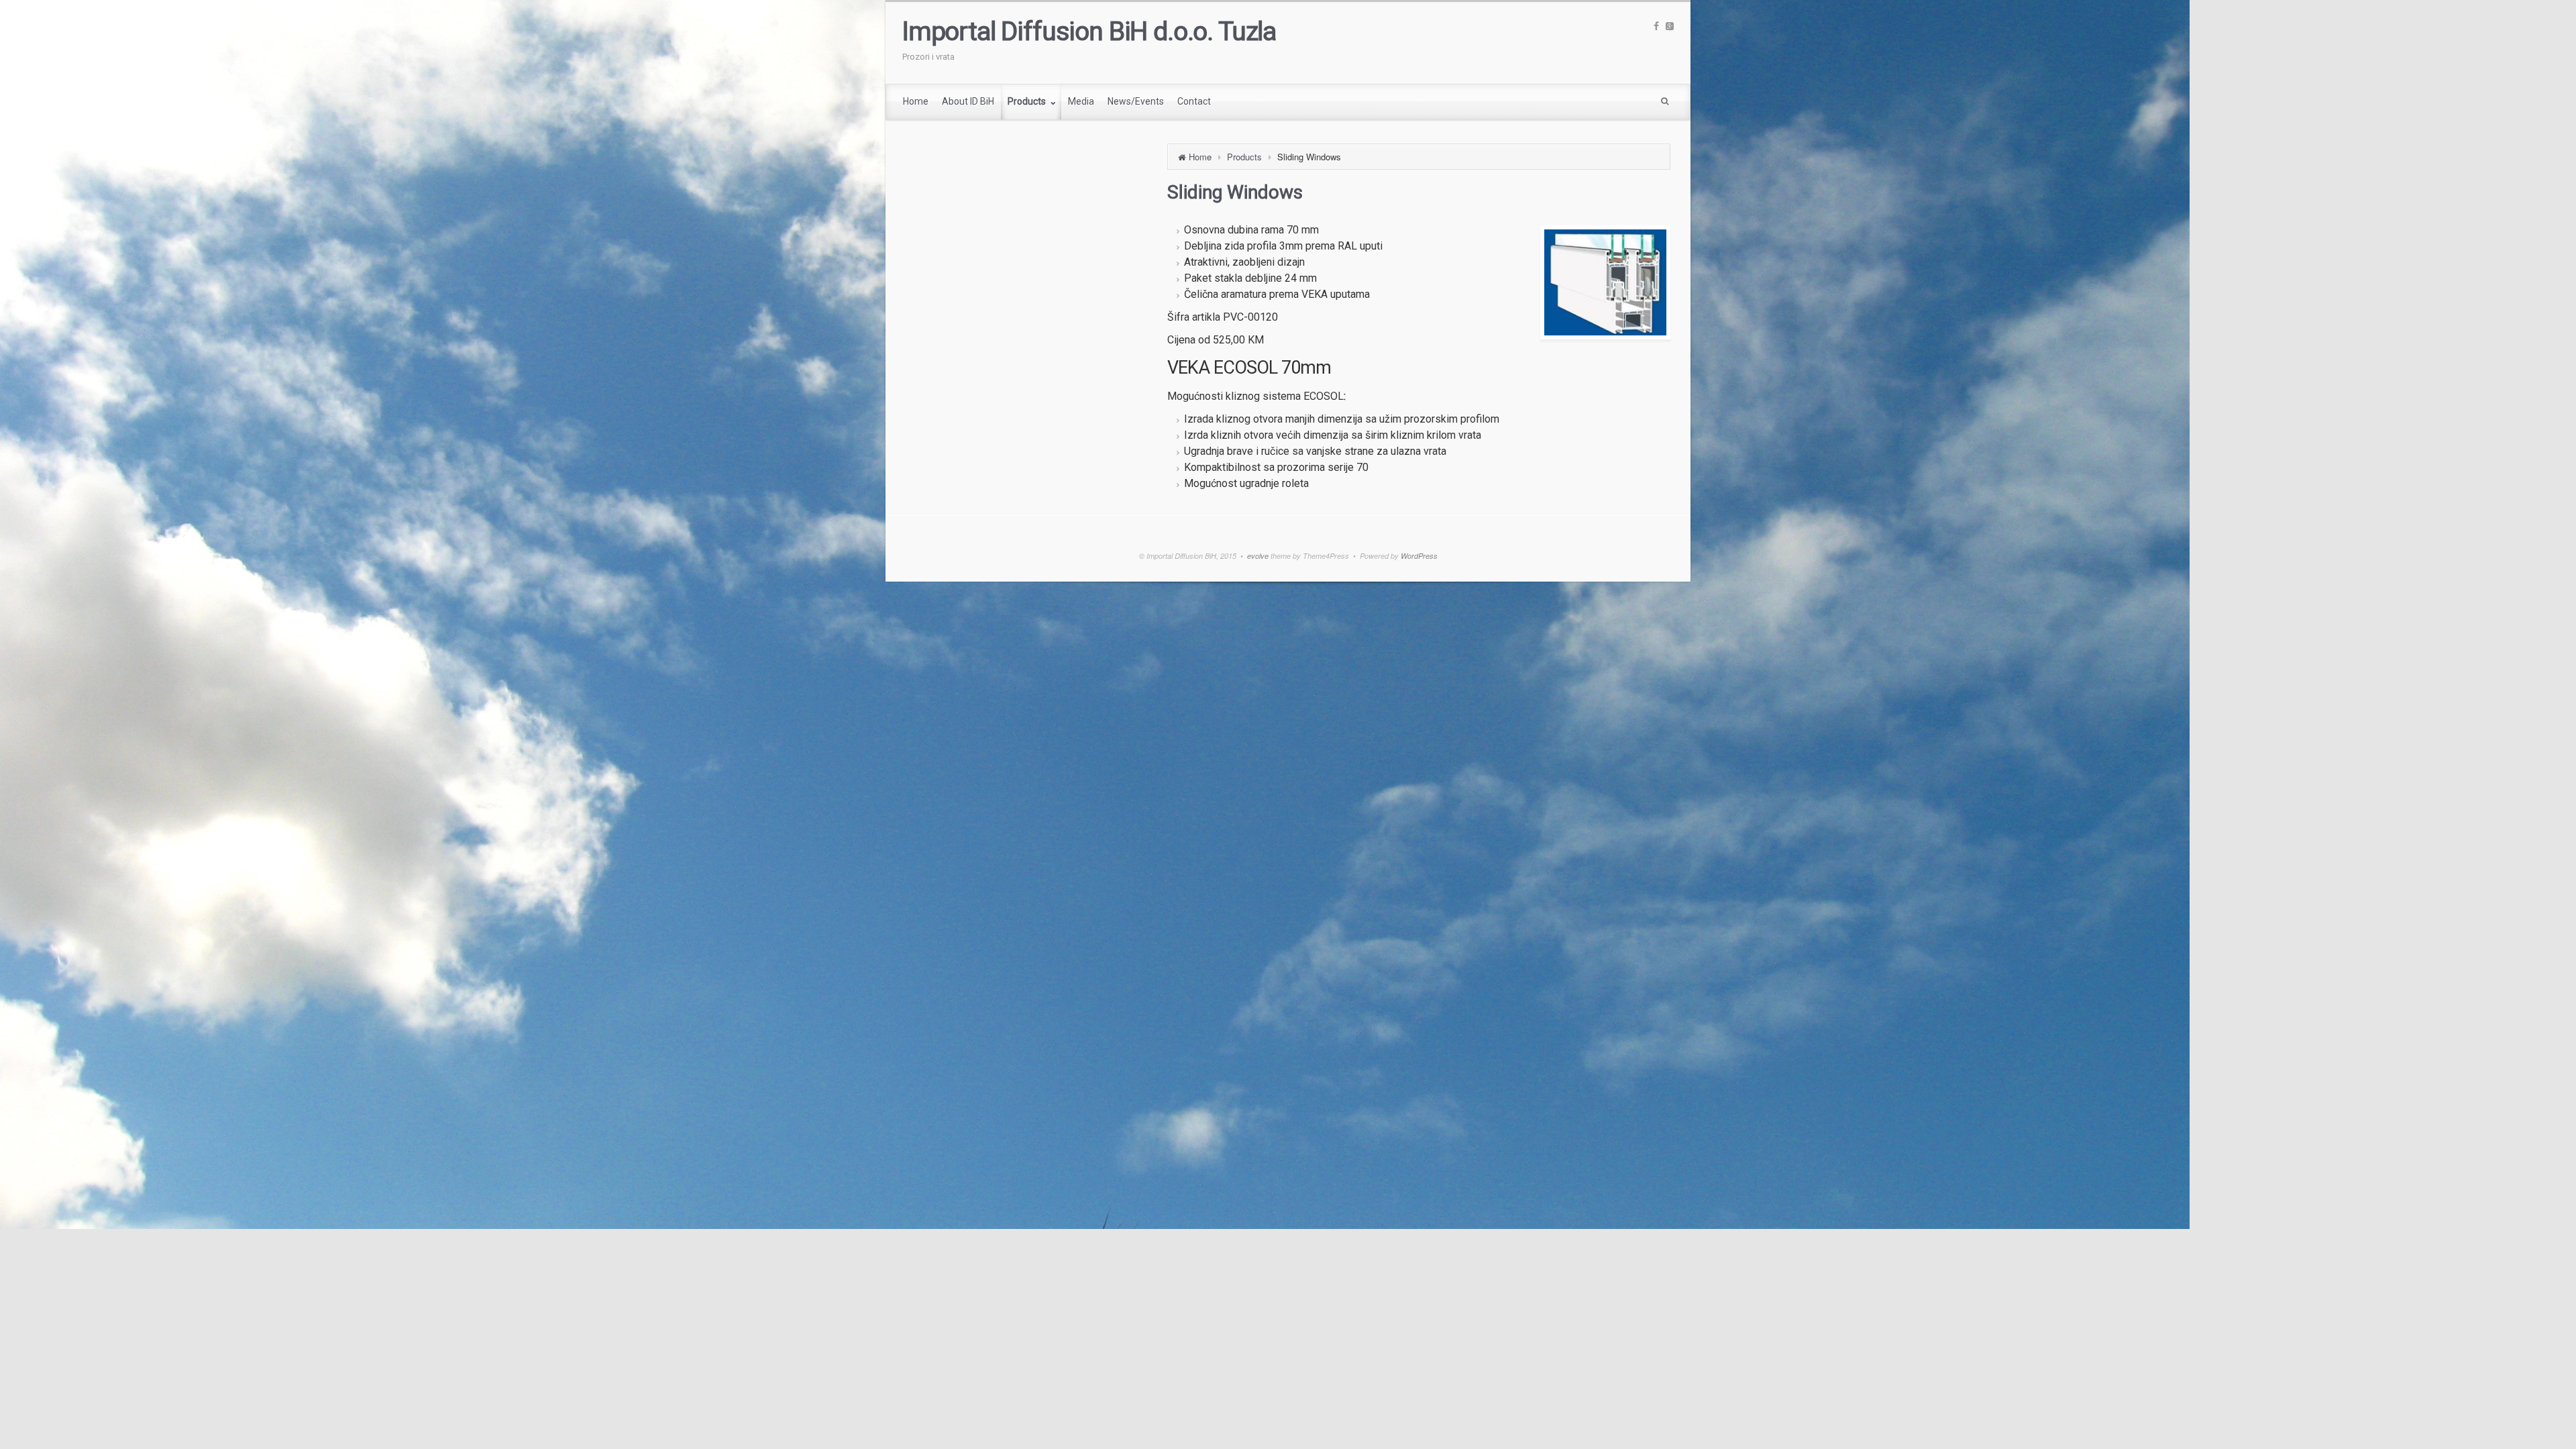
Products (1244, 157)
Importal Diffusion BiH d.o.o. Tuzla (1089, 32)
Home (1200, 157)
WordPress (1419, 556)
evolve (1258, 556)
